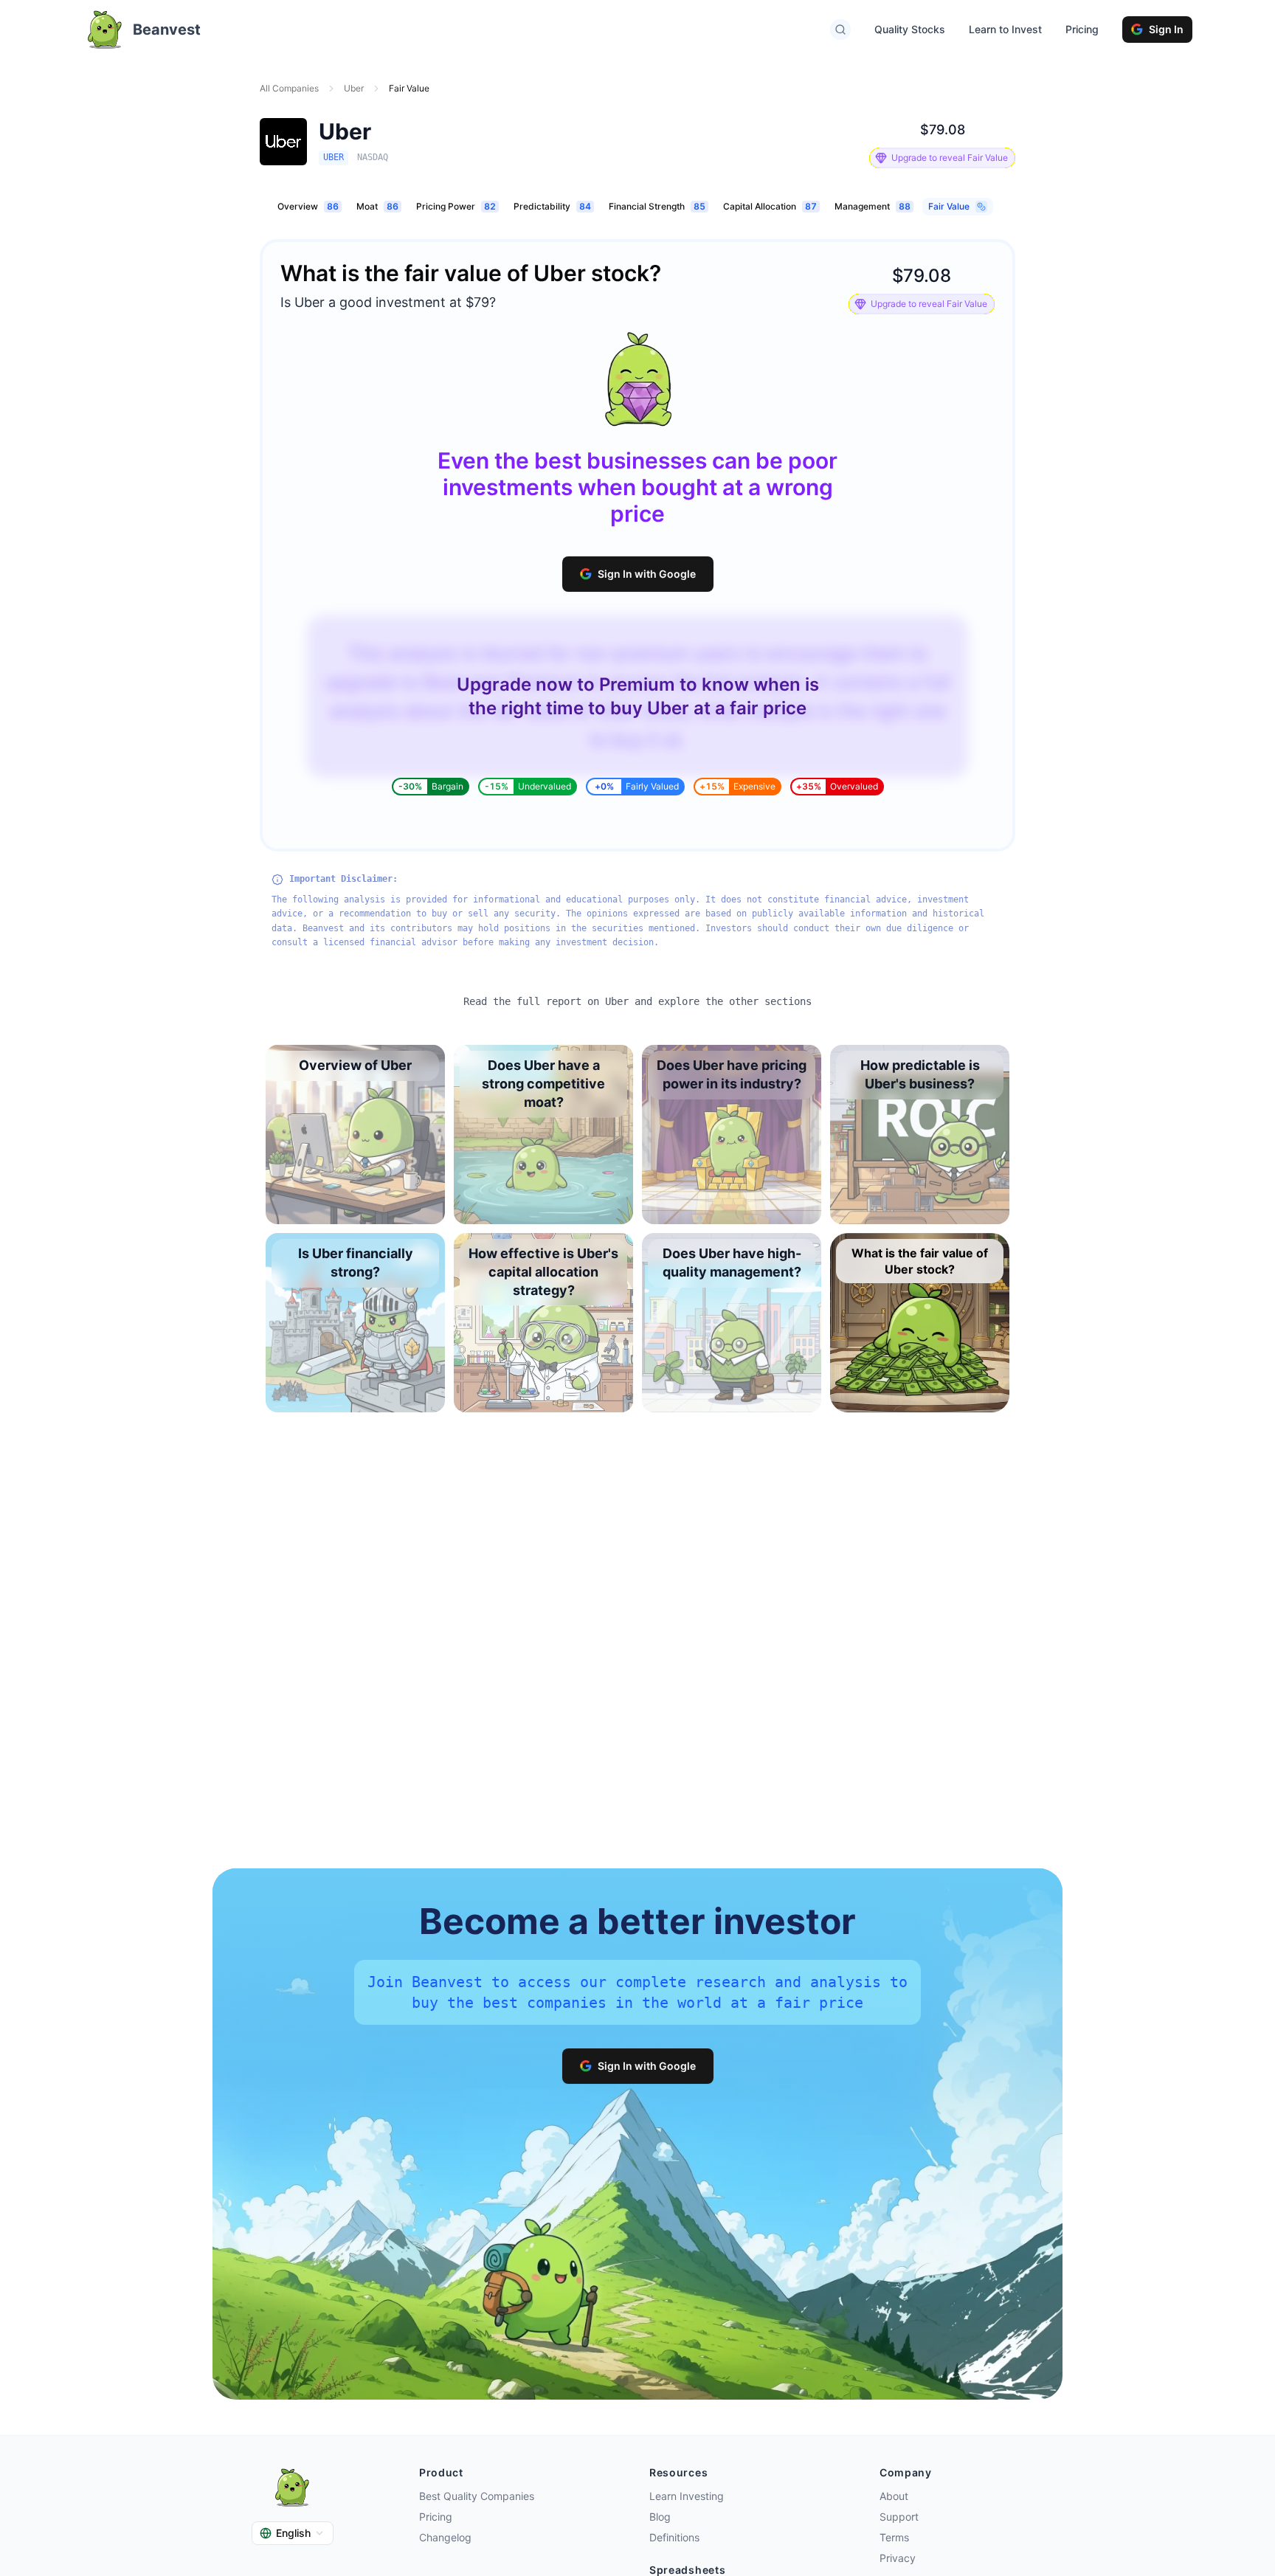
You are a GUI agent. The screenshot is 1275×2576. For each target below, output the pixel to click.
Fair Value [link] (409, 88)
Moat (377, 206)
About (894, 2496)
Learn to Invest (1005, 29)
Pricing (1082, 29)
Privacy (898, 2558)
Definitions (674, 2537)
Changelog (445, 2537)
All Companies (289, 88)
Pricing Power (456, 206)
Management (873, 206)
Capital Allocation (770, 206)
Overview (308, 206)
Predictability (552, 206)
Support (899, 2517)
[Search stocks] (840, 30)
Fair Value (949, 206)
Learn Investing (687, 2496)
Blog (660, 2517)
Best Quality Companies (477, 2496)
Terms (894, 2537)
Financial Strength (657, 206)
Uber (354, 88)
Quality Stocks (910, 29)
